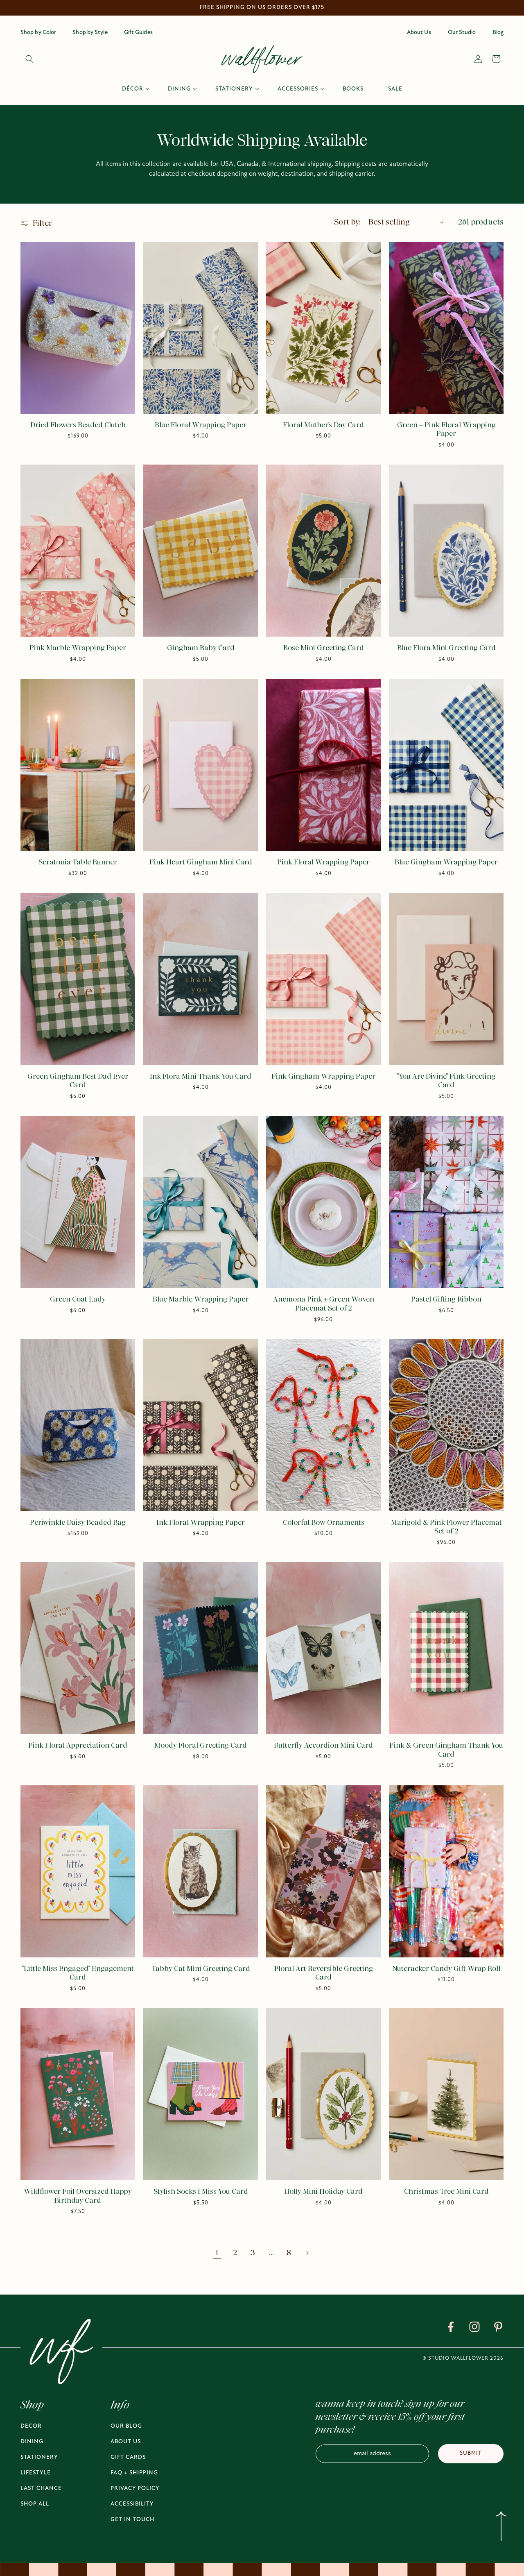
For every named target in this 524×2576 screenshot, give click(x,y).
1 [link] (217, 2253)
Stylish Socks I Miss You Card (201, 2192)
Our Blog (126, 2426)
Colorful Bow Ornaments (324, 1523)
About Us (126, 2442)
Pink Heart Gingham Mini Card (201, 862)
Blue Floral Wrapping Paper (201, 425)
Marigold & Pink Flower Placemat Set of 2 (446, 1527)
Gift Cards (128, 2457)
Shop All (35, 2504)
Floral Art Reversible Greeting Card (324, 1973)
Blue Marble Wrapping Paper (201, 1299)
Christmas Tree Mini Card (446, 2192)
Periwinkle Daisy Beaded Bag (78, 1523)
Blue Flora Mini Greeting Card (446, 648)
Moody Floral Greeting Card (201, 1746)
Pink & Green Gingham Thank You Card (446, 1750)
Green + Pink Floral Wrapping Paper (446, 430)
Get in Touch (132, 2520)
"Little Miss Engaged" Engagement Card (78, 1973)
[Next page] (307, 2253)
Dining (32, 2442)
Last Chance (41, 2489)
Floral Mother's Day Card (323, 425)
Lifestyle (36, 2473)
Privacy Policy (135, 2489)
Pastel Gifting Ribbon (446, 1299)
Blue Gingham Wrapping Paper (446, 862)
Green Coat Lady (78, 1299)
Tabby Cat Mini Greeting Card (201, 1969)
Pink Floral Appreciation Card (78, 1746)
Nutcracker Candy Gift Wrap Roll (446, 1969)
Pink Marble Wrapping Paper (78, 648)
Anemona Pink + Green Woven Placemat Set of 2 (324, 1304)
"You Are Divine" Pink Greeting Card (446, 1081)
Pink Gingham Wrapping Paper (323, 1077)
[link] (451, 2329)
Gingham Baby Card (201, 648)
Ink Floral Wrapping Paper (201, 1523)
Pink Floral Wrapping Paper (323, 862)
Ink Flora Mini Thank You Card (201, 1077)
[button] (29, 59)
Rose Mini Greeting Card (324, 648)
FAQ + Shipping (134, 2473)
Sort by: (347, 222)
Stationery (39, 2457)
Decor (31, 2426)
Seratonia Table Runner (78, 862)
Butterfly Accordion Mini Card (323, 1746)
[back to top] (501, 2528)
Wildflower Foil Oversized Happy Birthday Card (78, 2196)
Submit (471, 2453)
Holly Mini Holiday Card (323, 2192)
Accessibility (132, 2504)
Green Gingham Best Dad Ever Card (78, 1081)
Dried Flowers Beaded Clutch (78, 425)
